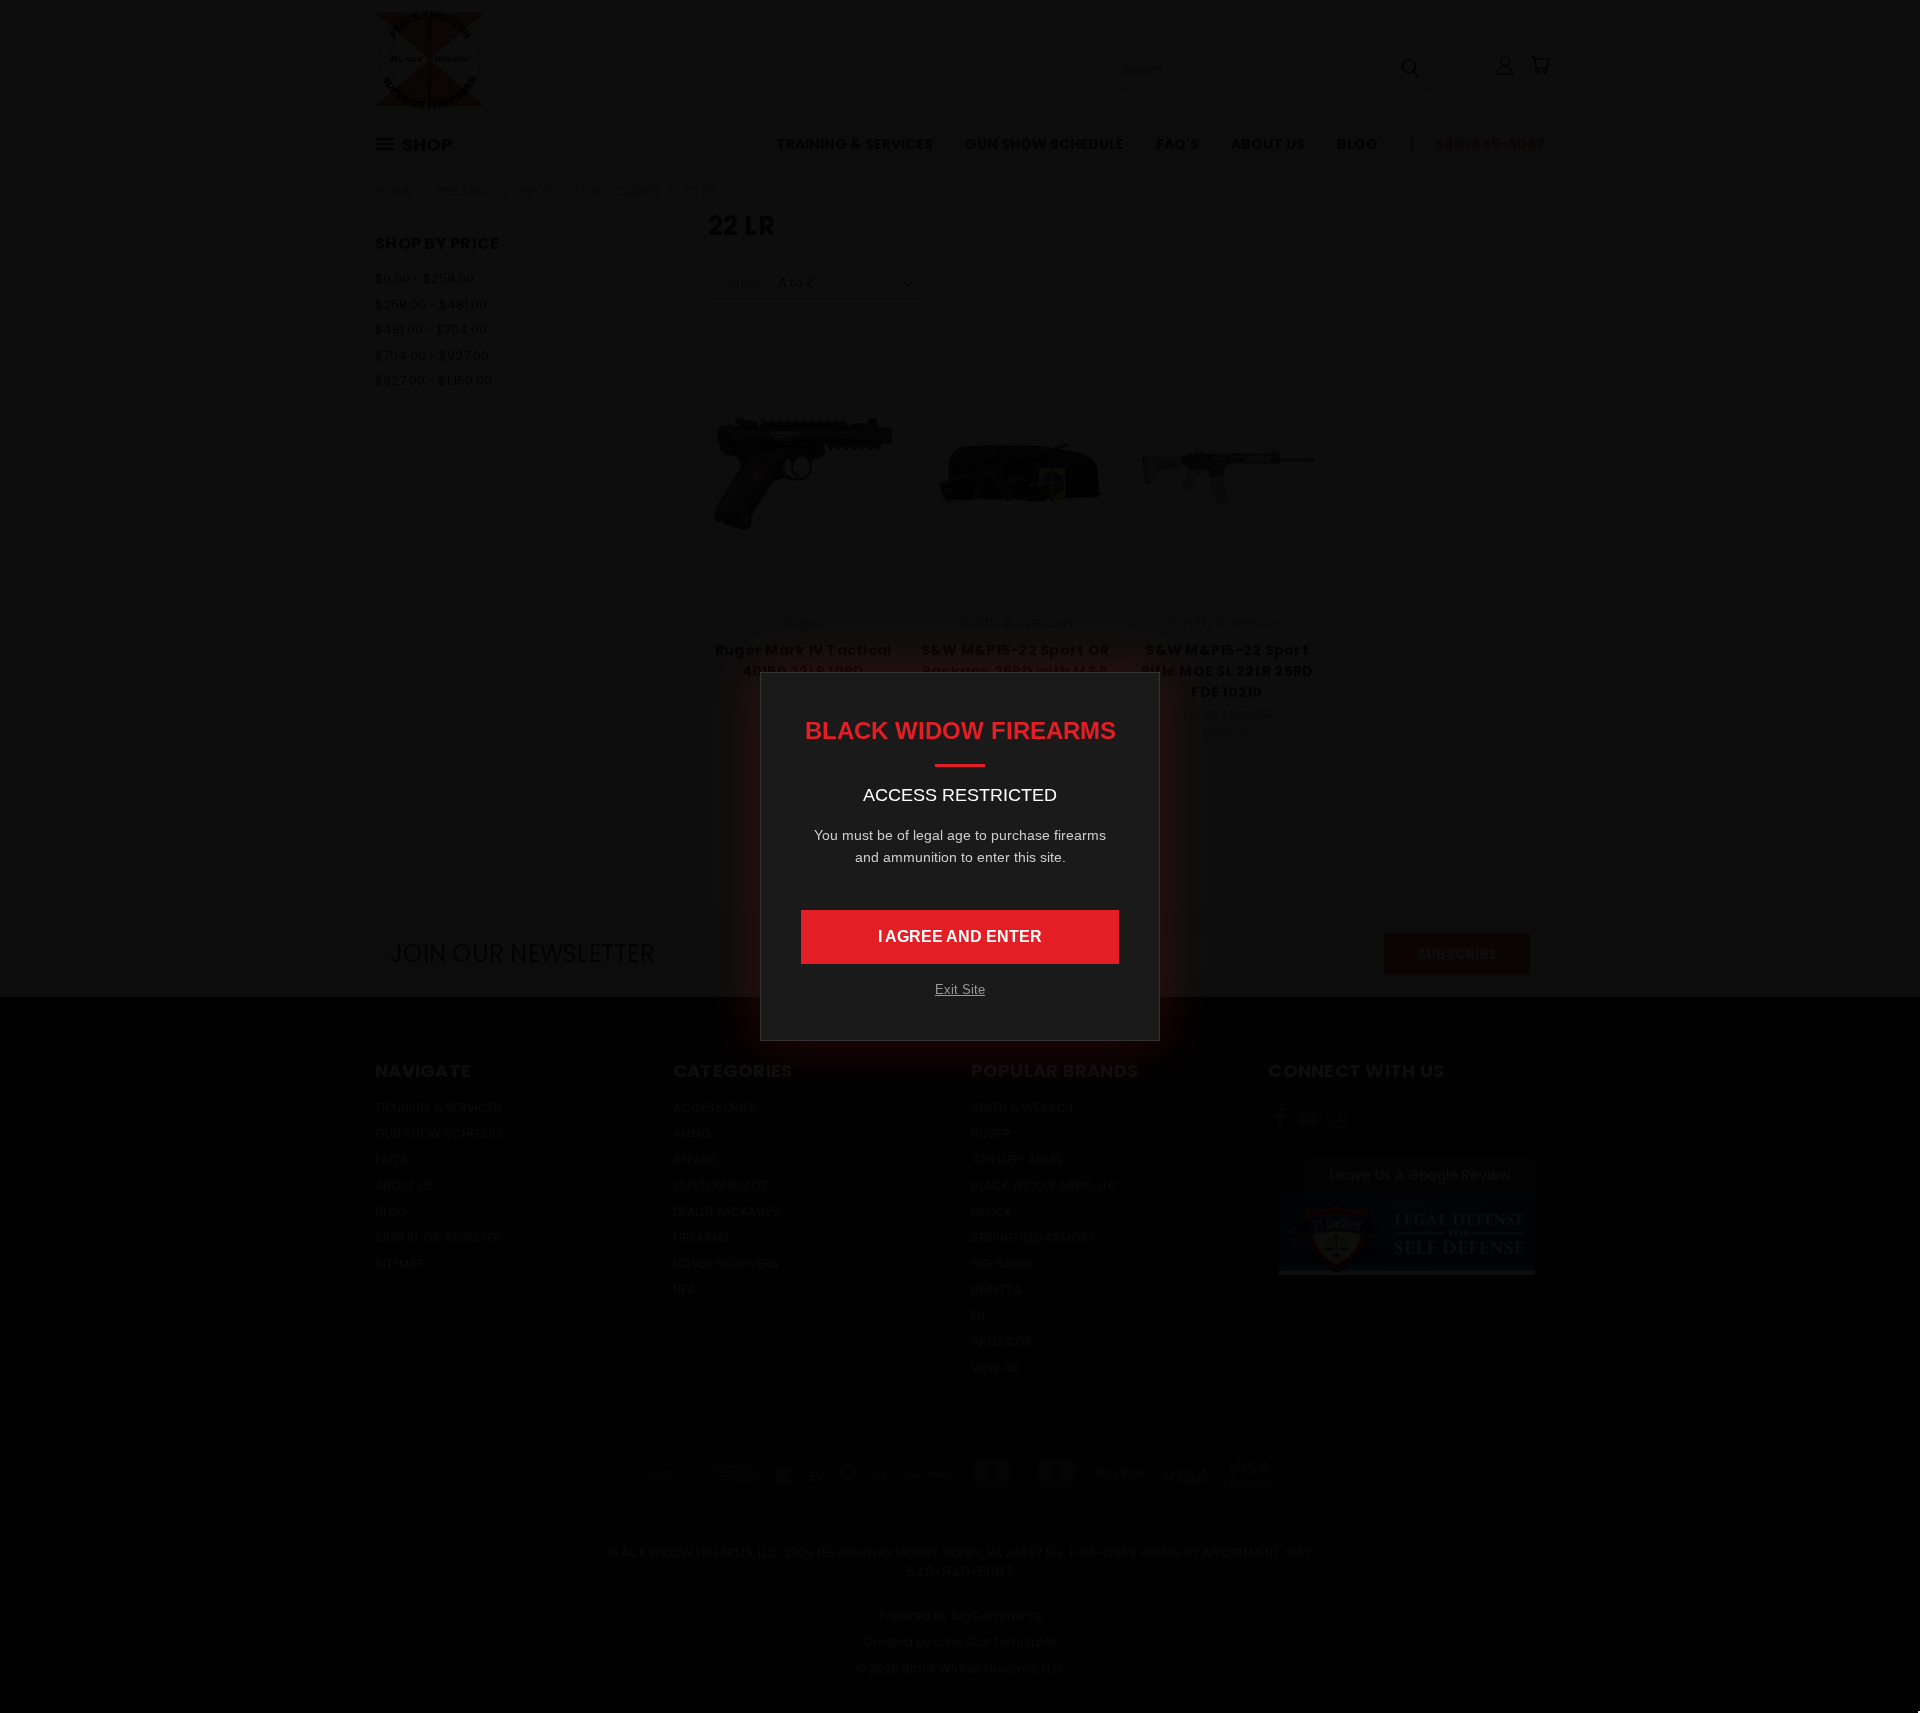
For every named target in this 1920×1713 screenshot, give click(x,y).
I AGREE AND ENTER (960, 936)
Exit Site (960, 989)
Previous (1867, 1650)
